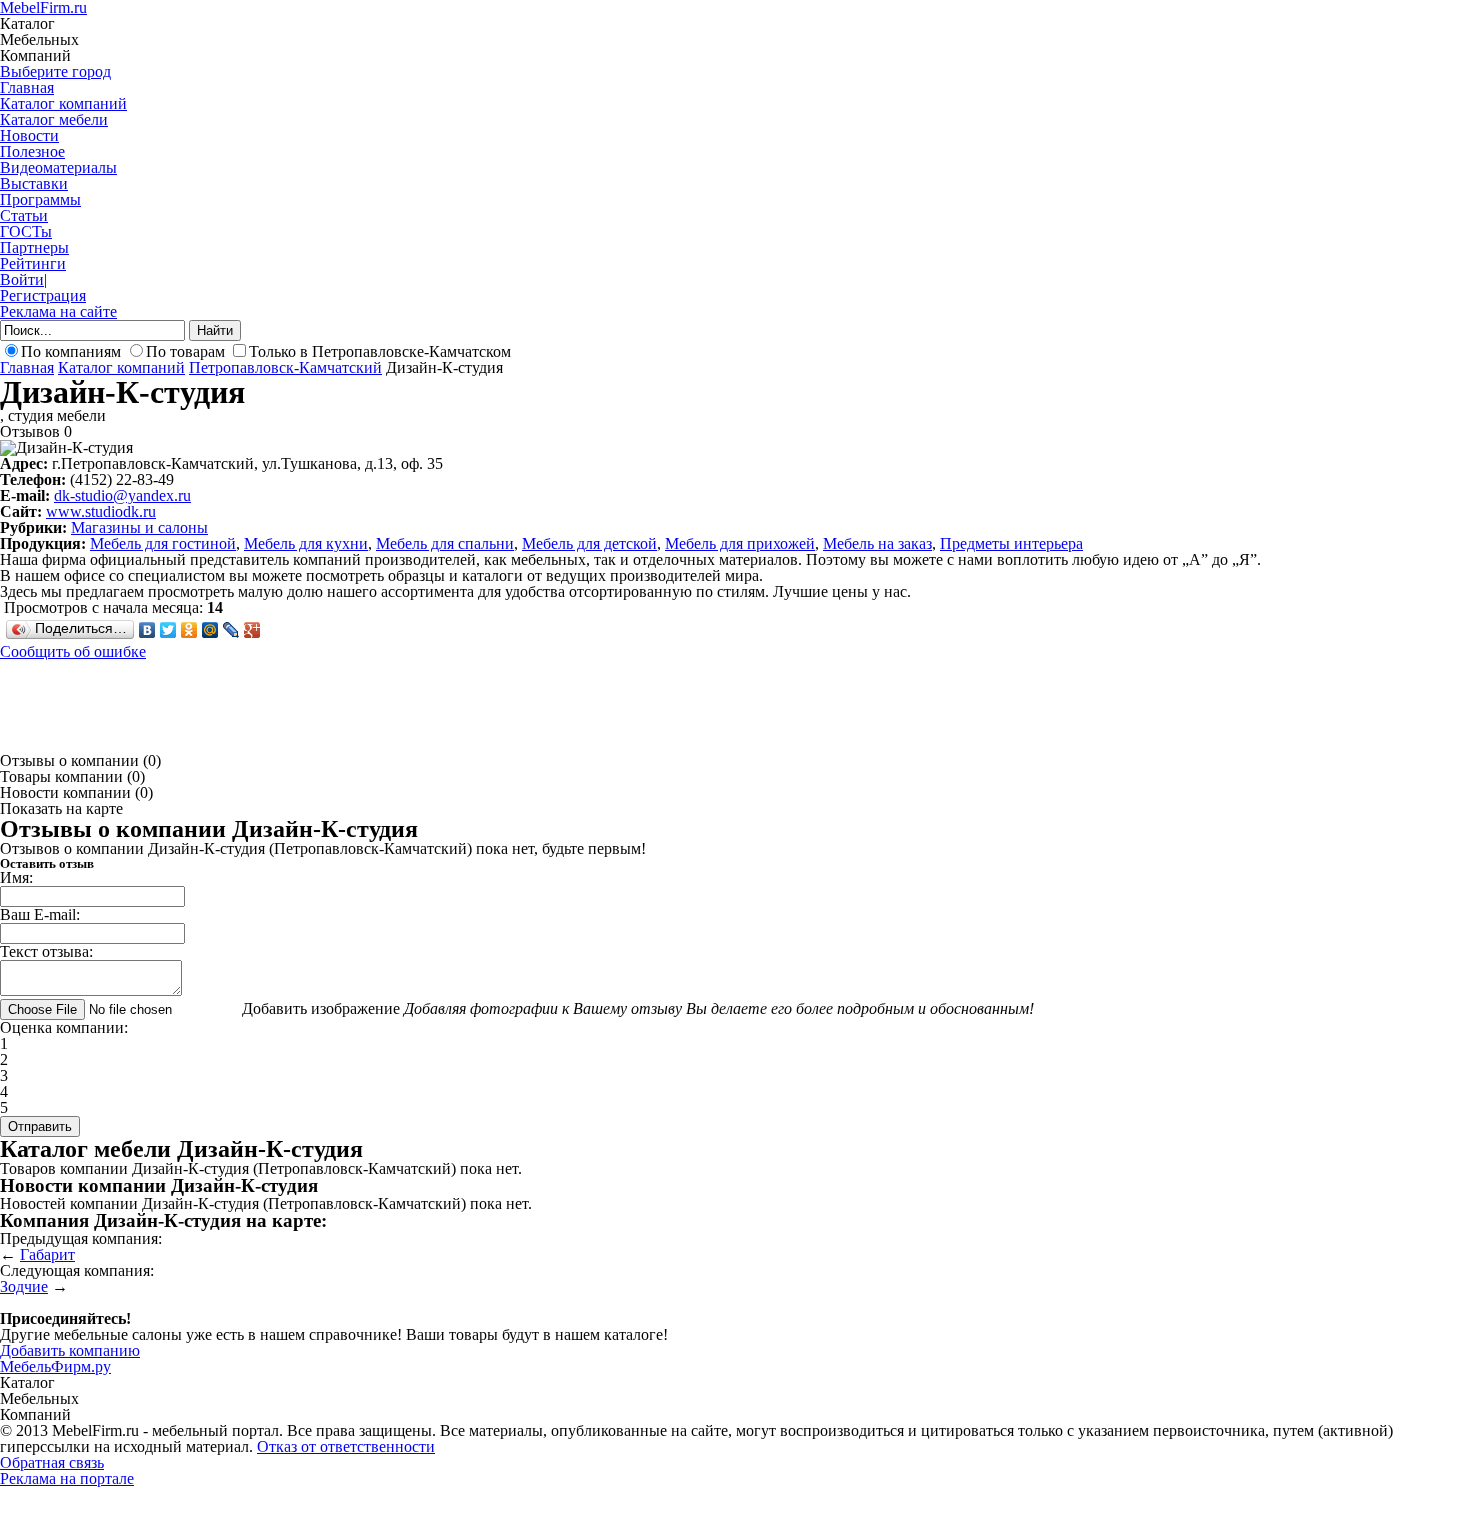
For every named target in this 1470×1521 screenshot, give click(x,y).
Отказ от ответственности (346, 1446)
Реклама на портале (67, 1478)
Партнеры (34, 247)
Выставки (34, 183)
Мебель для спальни (445, 543)
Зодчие (24, 1286)
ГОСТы (26, 231)
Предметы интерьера (1011, 543)
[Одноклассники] (189, 630)
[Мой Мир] (210, 630)
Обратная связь (52, 1462)
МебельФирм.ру (55, 1366)
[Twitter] (168, 630)
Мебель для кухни (306, 543)
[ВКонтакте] (147, 630)
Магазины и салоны (139, 527)
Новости (29, 135)
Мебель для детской (589, 543)
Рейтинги (33, 263)
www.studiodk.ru (101, 511)
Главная (27, 87)
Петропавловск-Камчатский (285, 367)
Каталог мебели (54, 119)
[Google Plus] (252, 630)
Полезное (32, 151)
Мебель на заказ (877, 543)
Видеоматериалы (58, 167)
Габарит (47, 1254)
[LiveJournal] (231, 630)
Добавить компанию (70, 1350)
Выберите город (55, 71)
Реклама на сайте (58, 311)
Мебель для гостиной (163, 543)
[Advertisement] (364, 705)
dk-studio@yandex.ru (122, 495)
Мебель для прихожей (740, 543)
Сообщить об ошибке (73, 651)
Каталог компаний (63, 103)
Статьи (24, 215)
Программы (40, 199)
